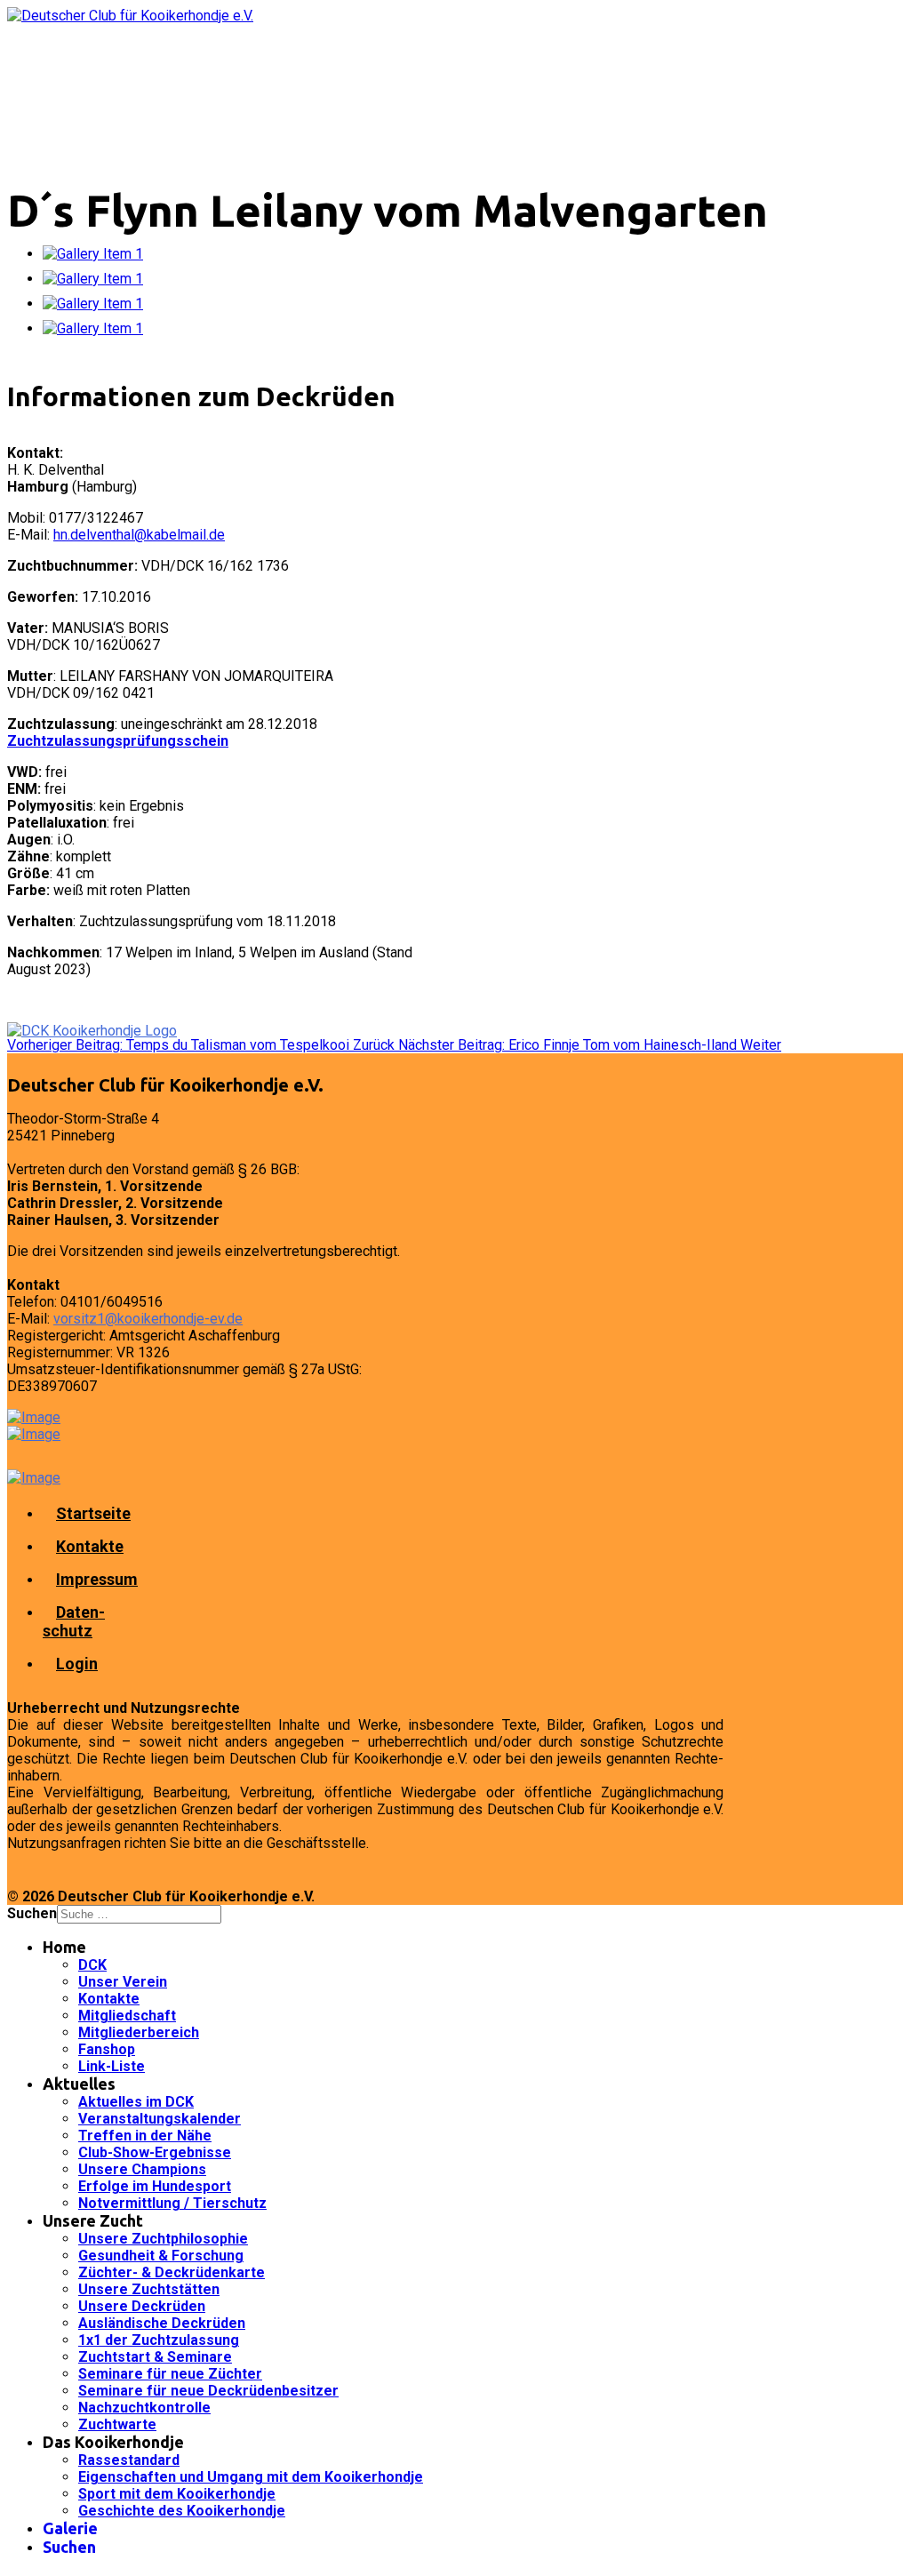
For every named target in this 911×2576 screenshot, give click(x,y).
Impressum (97, 1579)
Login (77, 1664)
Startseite (93, 1513)
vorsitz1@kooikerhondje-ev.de (148, 1319)
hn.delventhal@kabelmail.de (139, 535)
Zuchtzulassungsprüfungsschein (118, 741)
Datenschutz (74, 1621)
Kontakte (90, 1546)
